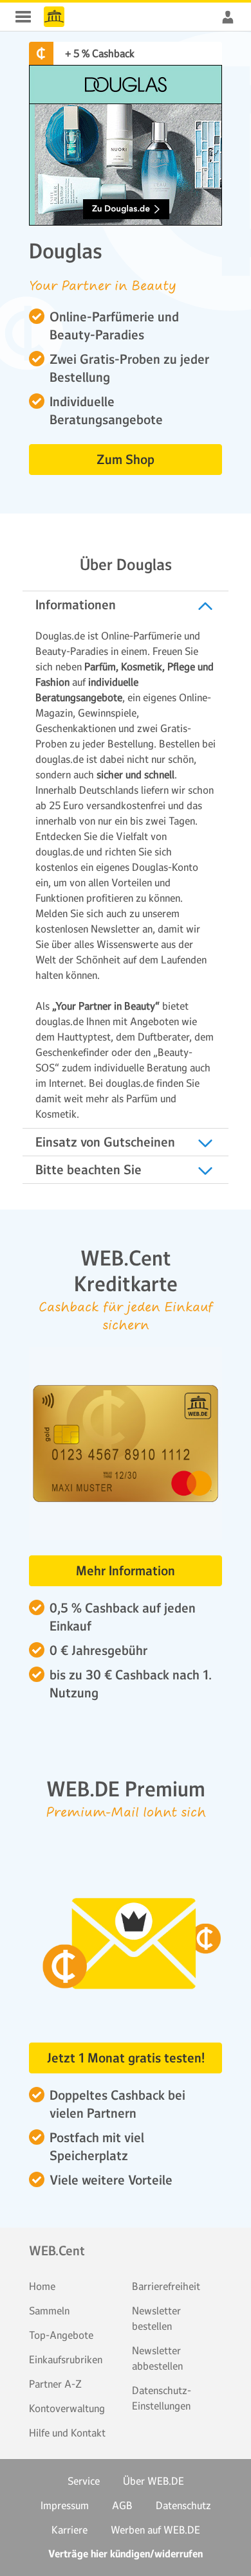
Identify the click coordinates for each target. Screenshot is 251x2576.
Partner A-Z (55, 2384)
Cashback (54, 17)
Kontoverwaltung (67, 2408)
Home (42, 2286)
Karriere (70, 2530)
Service (84, 2481)
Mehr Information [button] (126, 1571)
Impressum (65, 2505)
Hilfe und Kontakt (67, 2433)
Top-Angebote (61, 2335)
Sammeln (49, 2311)
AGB (122, 2505)
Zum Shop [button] (126, 460)
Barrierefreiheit (166, 2286)
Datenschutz (183, 2505)
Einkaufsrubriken (66, 2359)
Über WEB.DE (153, 2481)
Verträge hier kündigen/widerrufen (126, 2554)
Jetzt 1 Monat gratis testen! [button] (126, 2058)
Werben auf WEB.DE (155, 2530)
